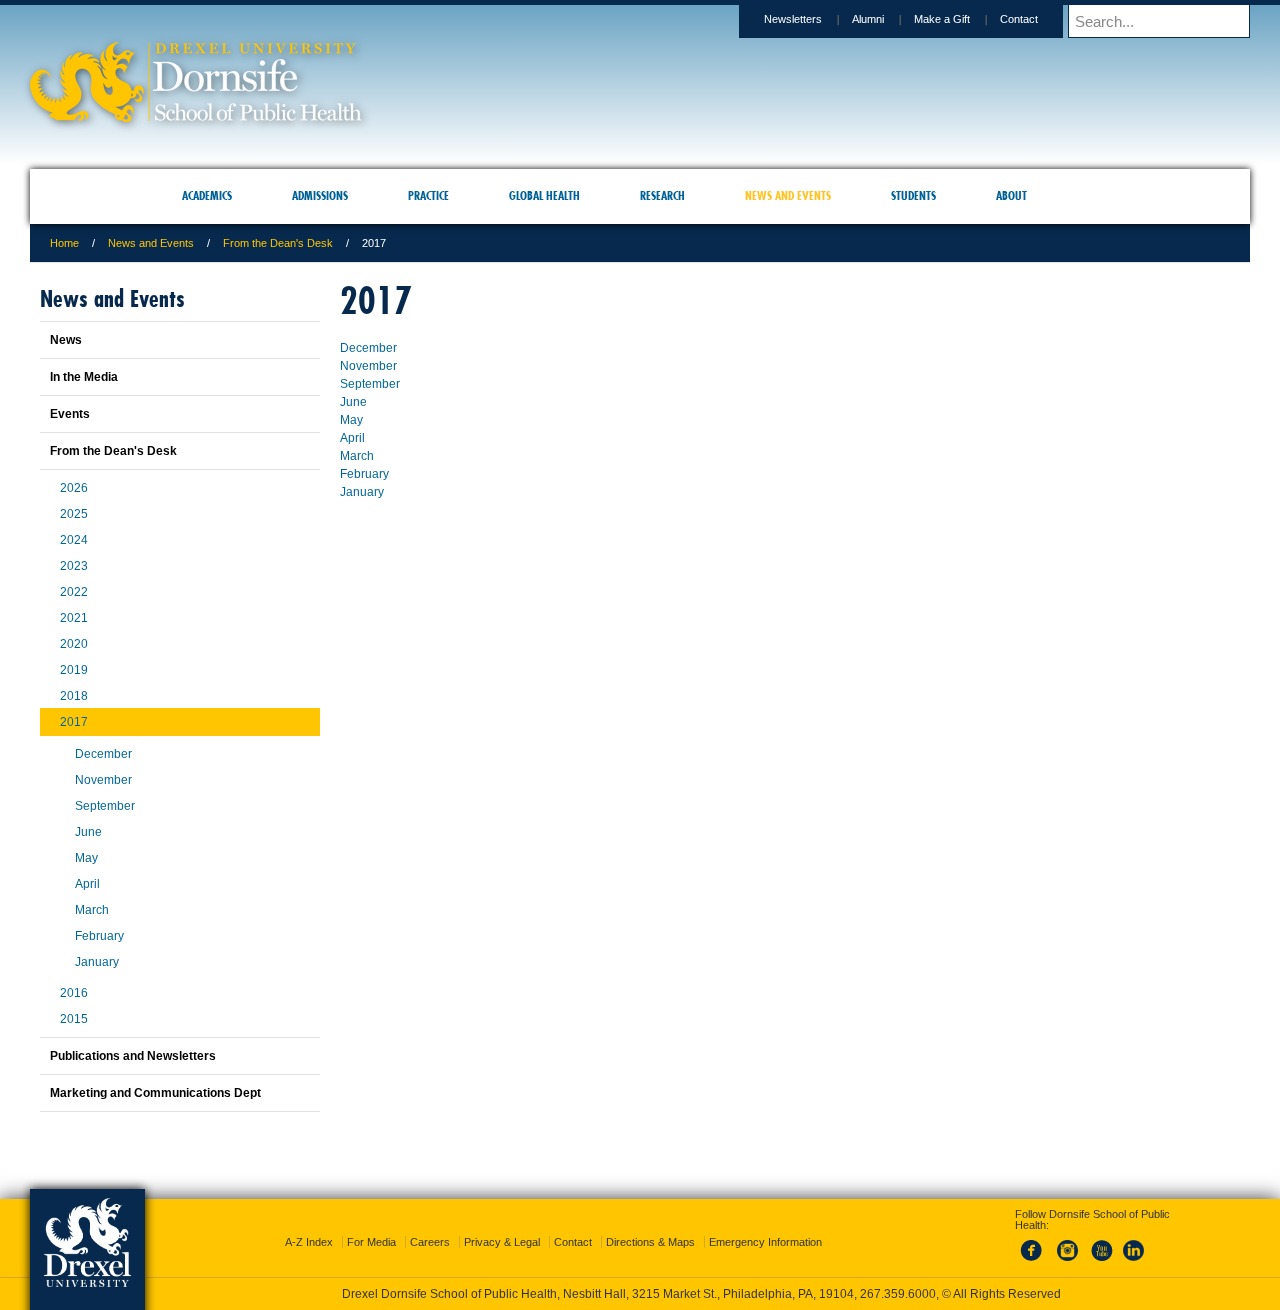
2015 (74, 1019)
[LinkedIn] (1134, 1244)
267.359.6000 (639, 1294)
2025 (74, 514)
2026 (74, 488)
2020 (74, 644)
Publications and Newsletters (133, 1056)
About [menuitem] (1011, 195)
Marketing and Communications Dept (155, 1093)
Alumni (868, 19)
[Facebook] (1035, 1244)
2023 (74, 566)
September (370, 384)
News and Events (151, 243)
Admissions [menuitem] (320, 195)
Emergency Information (765, 1224)
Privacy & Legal (502, 1224)
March (357, 456)
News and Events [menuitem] (788, 195)
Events (70, 414)
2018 (74, 696)
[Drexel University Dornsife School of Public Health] (196, 115)
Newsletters (793, 19)
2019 (74, 670)
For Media (371, 1224)
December (368, 348)
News (66, 340)
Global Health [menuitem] (544, 195)
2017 (74, 722)
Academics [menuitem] (207, 195)
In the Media (84, 377)
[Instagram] (1068, 1244)
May (351, 420)
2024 (74, 540)
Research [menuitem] (662, 195)
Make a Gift (942, 19)
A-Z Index (309, 1224)
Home (64, 243)
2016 (74, 993)
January (362, 492)
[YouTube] (1101, 1244)
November (368, 366)
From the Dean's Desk (278, 243)
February (364, 474)
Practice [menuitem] (428, 195)
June (353, 402)
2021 (74, 618)
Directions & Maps (650, 1224)
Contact (1019, 19)
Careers (430, 1224)
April (352, 438)
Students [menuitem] (913, 195)
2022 (74, 592)
